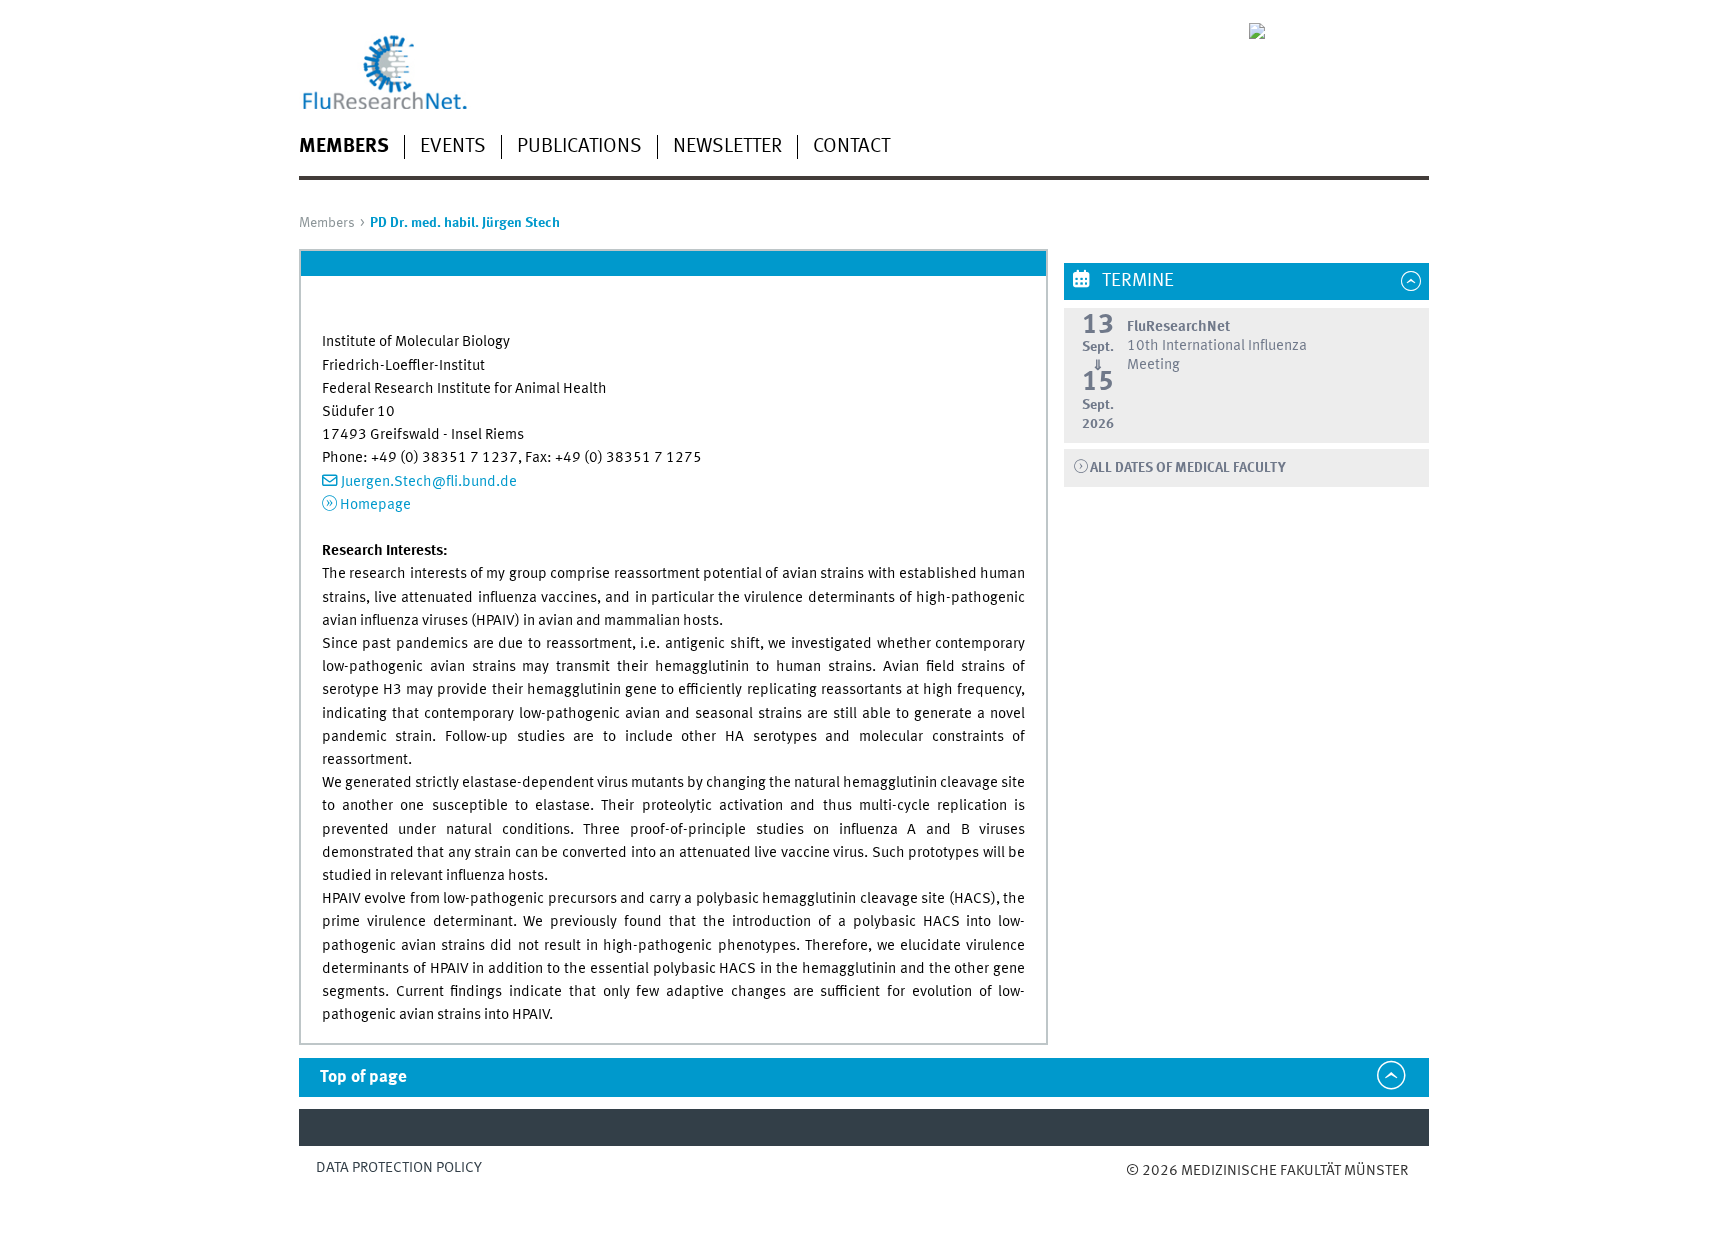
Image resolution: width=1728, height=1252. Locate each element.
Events (453, 147)
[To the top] (1146, 1191)
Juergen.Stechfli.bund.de (429, 482)
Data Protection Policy (399, 1168)
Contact (851, 147)
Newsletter (727, 147)
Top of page (363, 1077)
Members (344, 147)
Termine (1136, 281)
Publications (579, 147)
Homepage (375, 505)
